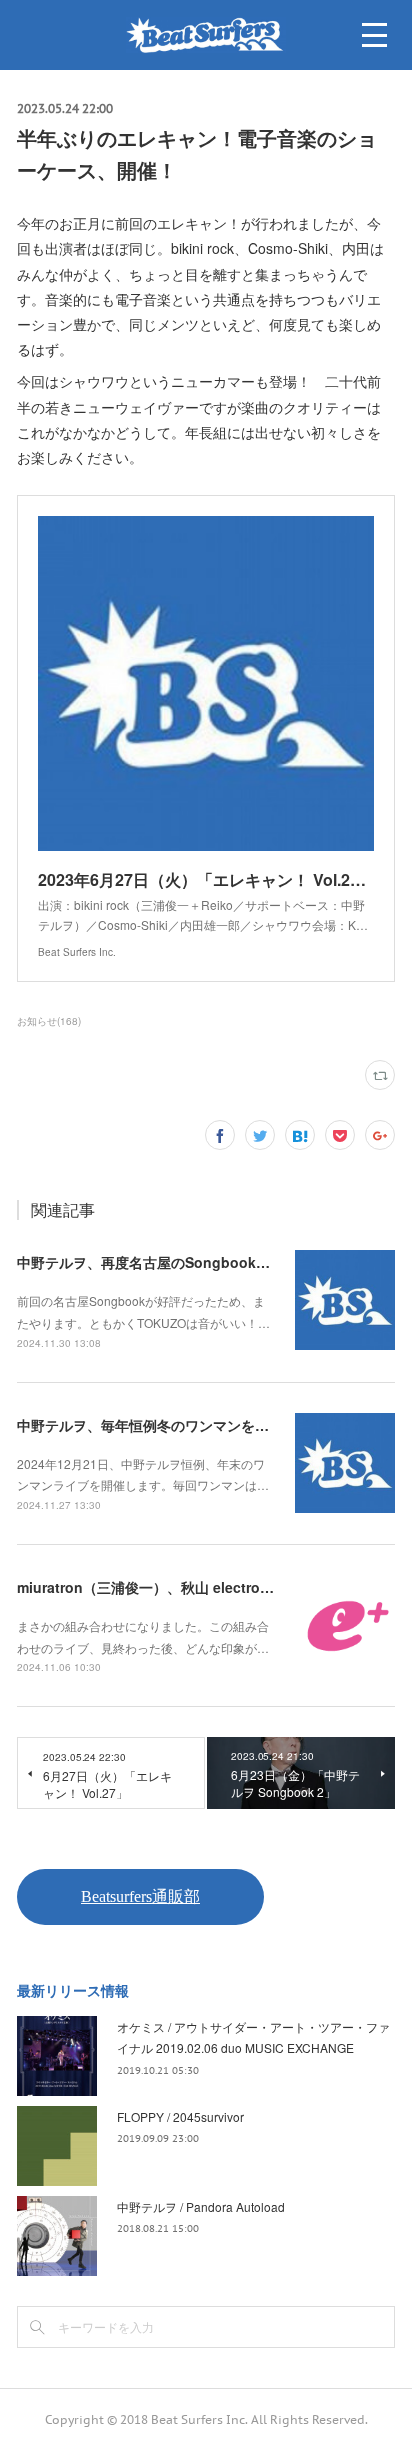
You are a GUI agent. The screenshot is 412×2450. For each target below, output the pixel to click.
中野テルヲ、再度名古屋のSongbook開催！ (157, 1262)
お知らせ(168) (49, 1021)
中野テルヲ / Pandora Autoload (201, 2206)
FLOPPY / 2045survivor (180, 2116)
